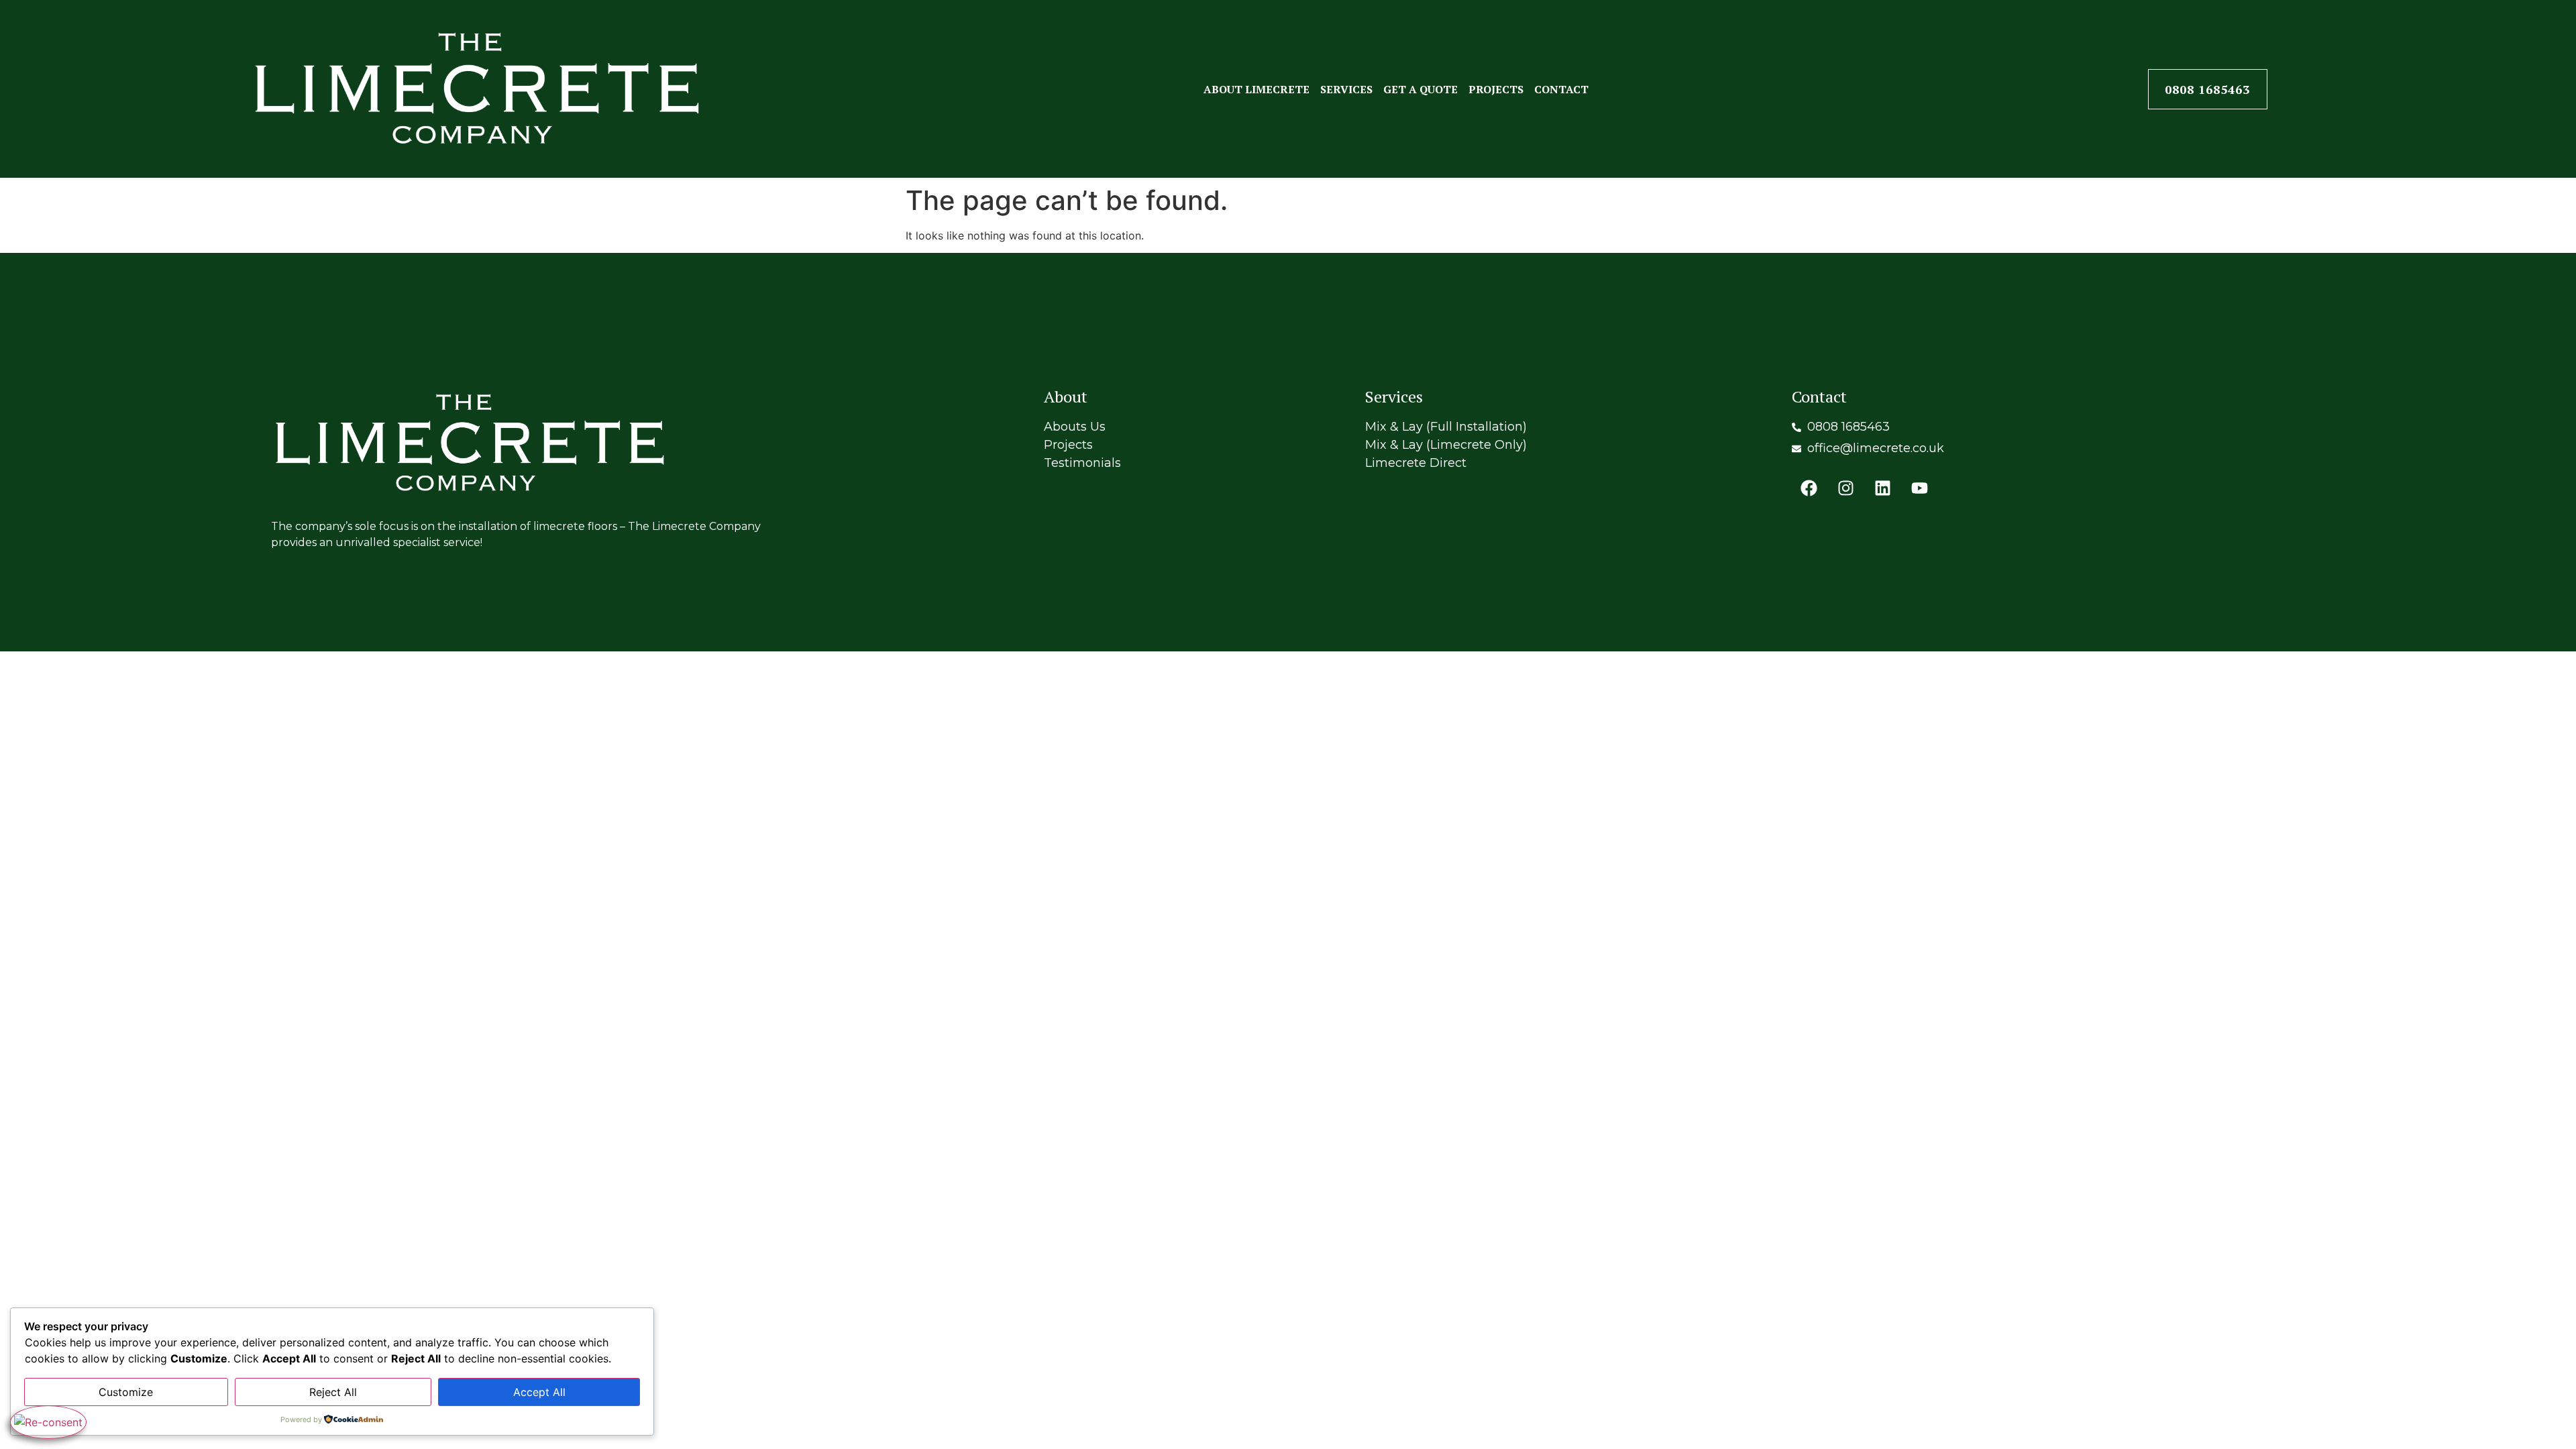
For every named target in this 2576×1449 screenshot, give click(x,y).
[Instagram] (1845, 488)
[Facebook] (1809, 488)
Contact (1561, 89)
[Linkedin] (1882, 488)
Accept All (539, 1392)
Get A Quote (1420, 89)
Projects (1496, 89)
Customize (126, 1392)
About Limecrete (1256, 89)
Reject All (333, 1392)
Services (1346, 89)
